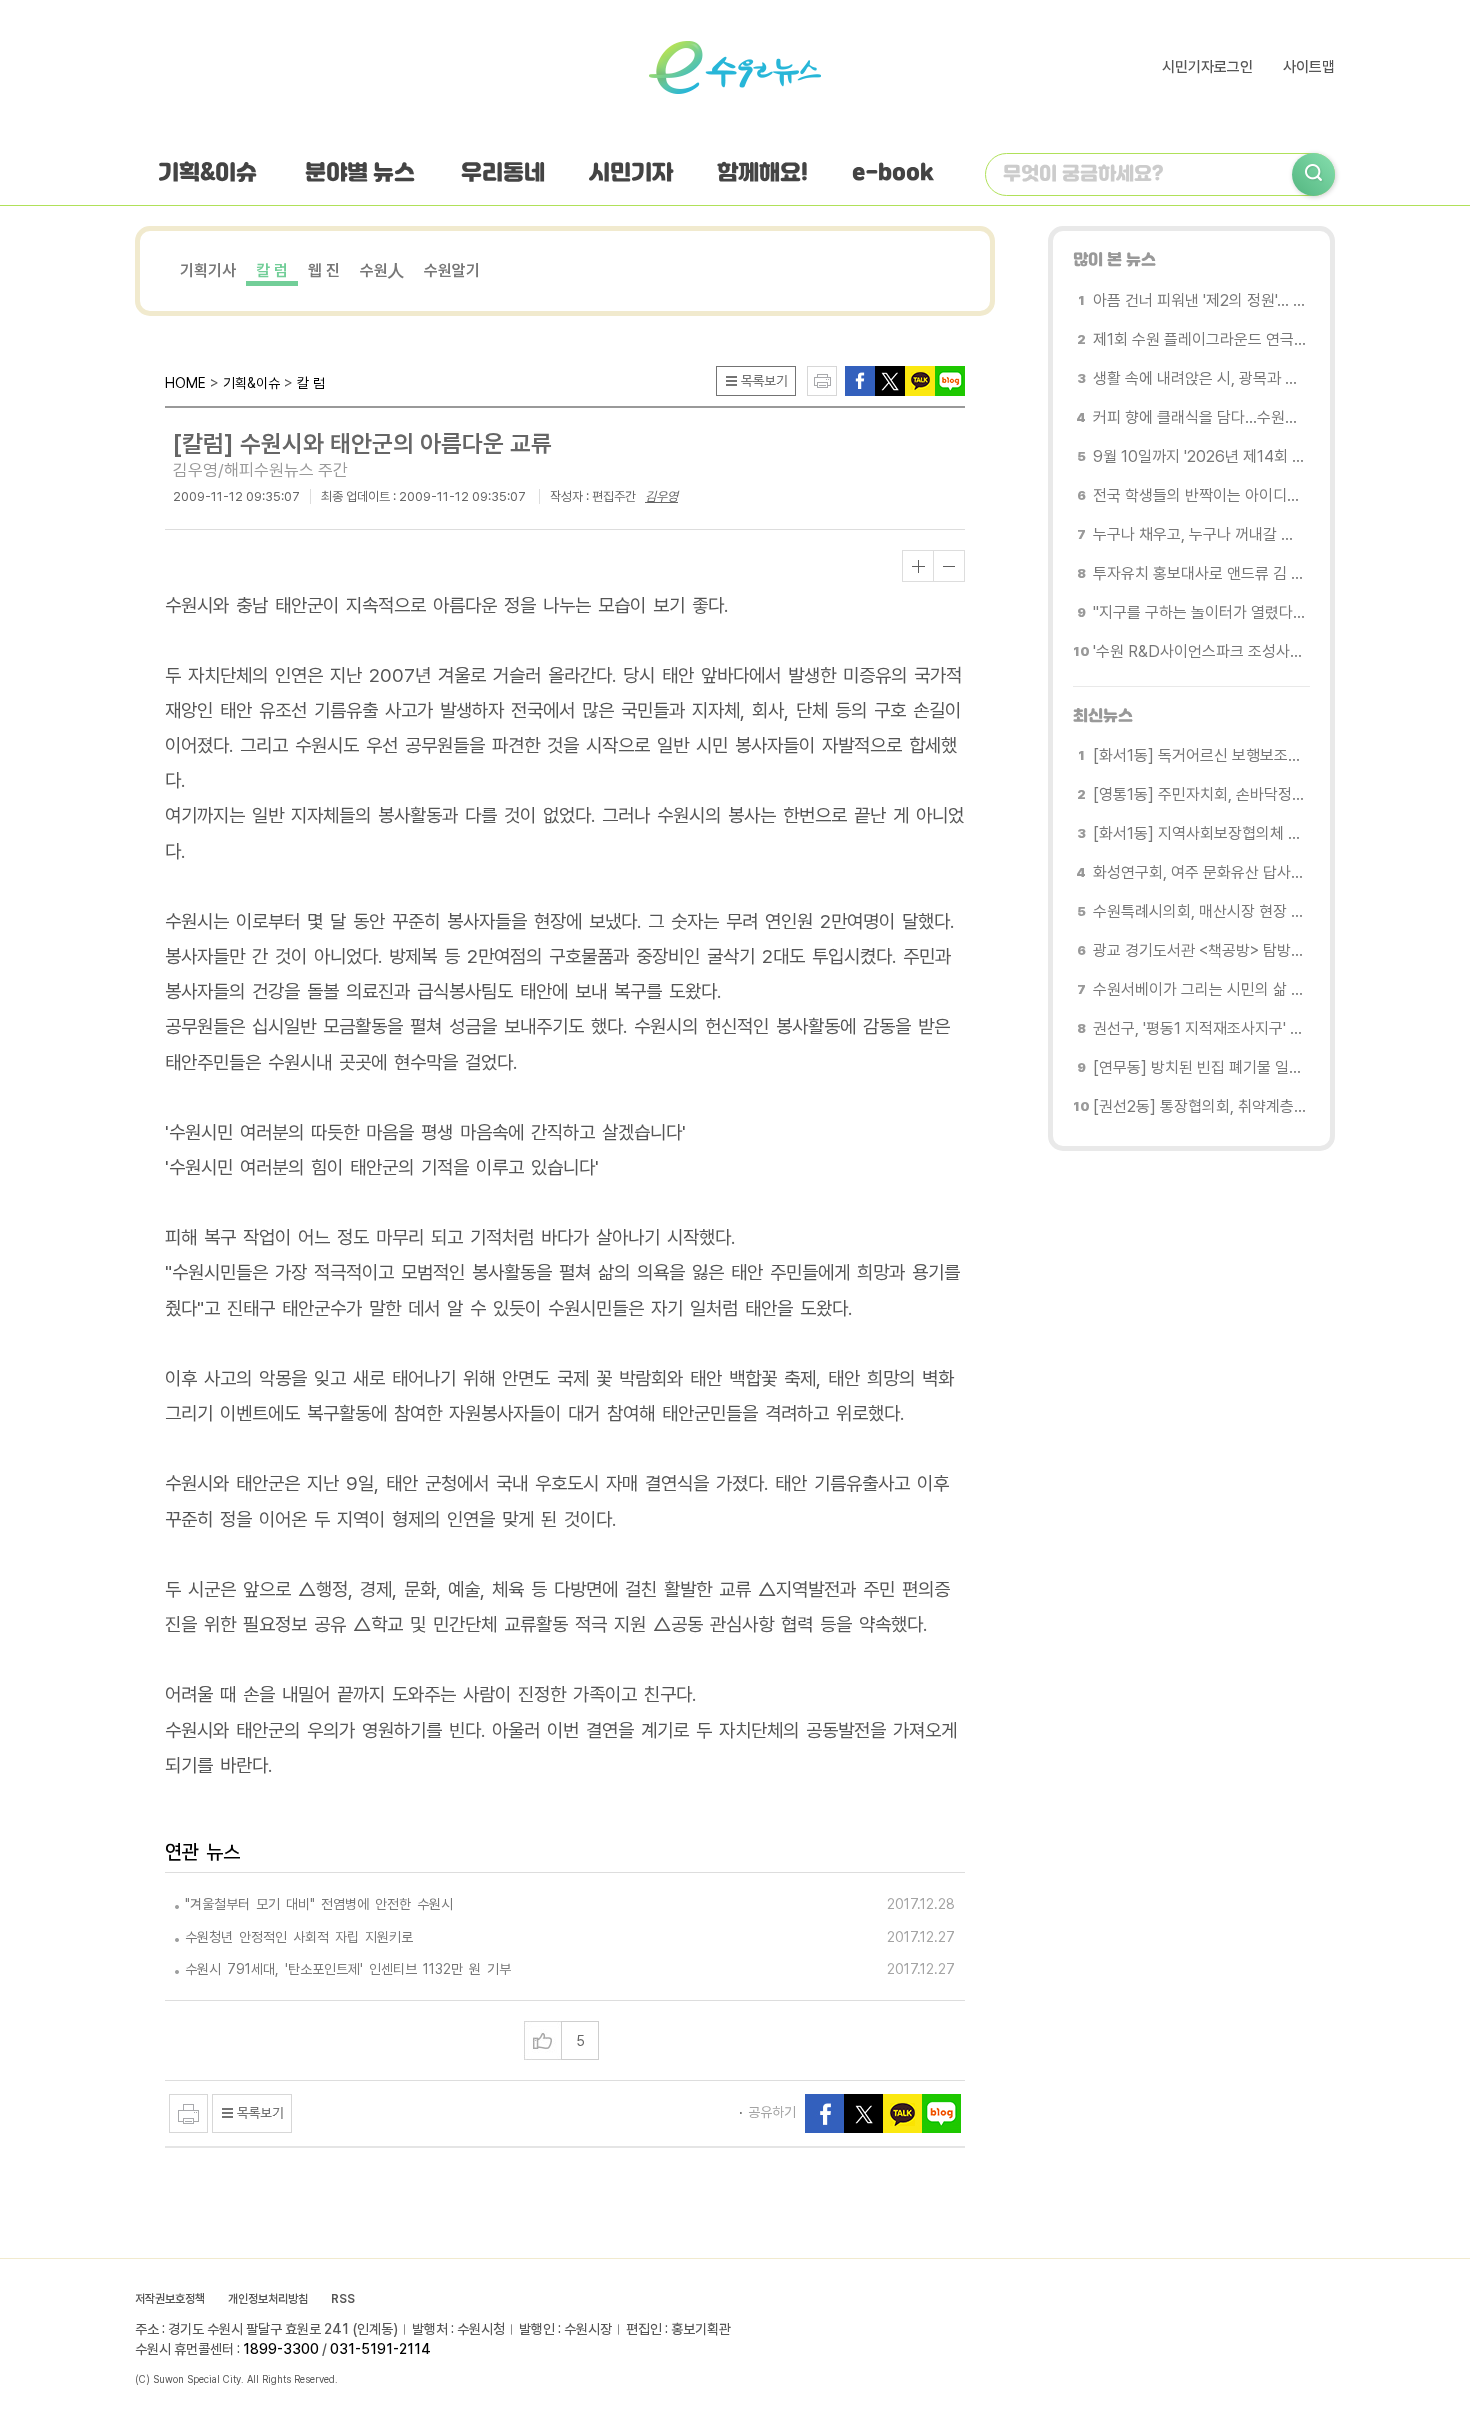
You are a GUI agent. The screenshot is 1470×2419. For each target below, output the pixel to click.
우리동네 (503, 174)
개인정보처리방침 (268, 2299)
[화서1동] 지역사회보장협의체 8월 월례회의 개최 (1199, 833)
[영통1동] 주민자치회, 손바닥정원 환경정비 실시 (1199, 794)
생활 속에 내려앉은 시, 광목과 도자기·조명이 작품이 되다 (1199, 378)
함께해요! (762, 174)
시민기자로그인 (1207, 67)
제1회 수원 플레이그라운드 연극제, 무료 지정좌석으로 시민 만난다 (1199, 339)
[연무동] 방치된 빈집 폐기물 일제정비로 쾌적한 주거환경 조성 (1199, 1067)
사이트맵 (1309, 67)
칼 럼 (272, 270)
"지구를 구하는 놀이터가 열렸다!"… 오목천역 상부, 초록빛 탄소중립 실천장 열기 (1199, 612)
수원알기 (452, 270)
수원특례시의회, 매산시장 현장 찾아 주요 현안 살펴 (1199, 911)
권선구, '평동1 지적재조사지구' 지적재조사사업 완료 (1199, 1028)
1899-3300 (281, 2349)
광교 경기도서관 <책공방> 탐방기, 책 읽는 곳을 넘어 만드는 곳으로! (1199, 950)
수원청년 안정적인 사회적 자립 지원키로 (299, 1937)
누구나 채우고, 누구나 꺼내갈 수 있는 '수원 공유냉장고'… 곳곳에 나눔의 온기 (1199, 534)
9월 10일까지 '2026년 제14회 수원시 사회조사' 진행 (1199, 456)
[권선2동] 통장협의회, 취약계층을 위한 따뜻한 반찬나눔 (1199, 1106)
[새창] (890, 379)
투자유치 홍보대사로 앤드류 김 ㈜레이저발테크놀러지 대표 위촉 (1199, 573)
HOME (185, 383)
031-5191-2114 (380, 2349)
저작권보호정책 (170, 2299)
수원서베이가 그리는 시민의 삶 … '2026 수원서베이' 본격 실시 (1199, 989)
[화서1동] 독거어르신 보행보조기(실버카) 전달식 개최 (1199, 755)
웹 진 (324, 270)
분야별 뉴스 (360, 174)
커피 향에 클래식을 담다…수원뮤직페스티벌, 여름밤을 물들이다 (1199, 417)
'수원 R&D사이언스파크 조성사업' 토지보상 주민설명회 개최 (1199, 651)
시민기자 (631, 174)
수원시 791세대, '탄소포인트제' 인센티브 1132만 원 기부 (348, 1969)
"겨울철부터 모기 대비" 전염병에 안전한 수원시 (319, 1904)
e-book (893, 174)
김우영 (661, 496)
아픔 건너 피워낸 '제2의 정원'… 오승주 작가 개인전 (1199, 300)
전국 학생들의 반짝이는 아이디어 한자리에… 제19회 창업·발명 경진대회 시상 (1199, 495)
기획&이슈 (207, 174)
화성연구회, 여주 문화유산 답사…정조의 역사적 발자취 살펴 (1199, 872)
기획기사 (208, 270)
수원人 (382, 270)
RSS (343, 2299)
